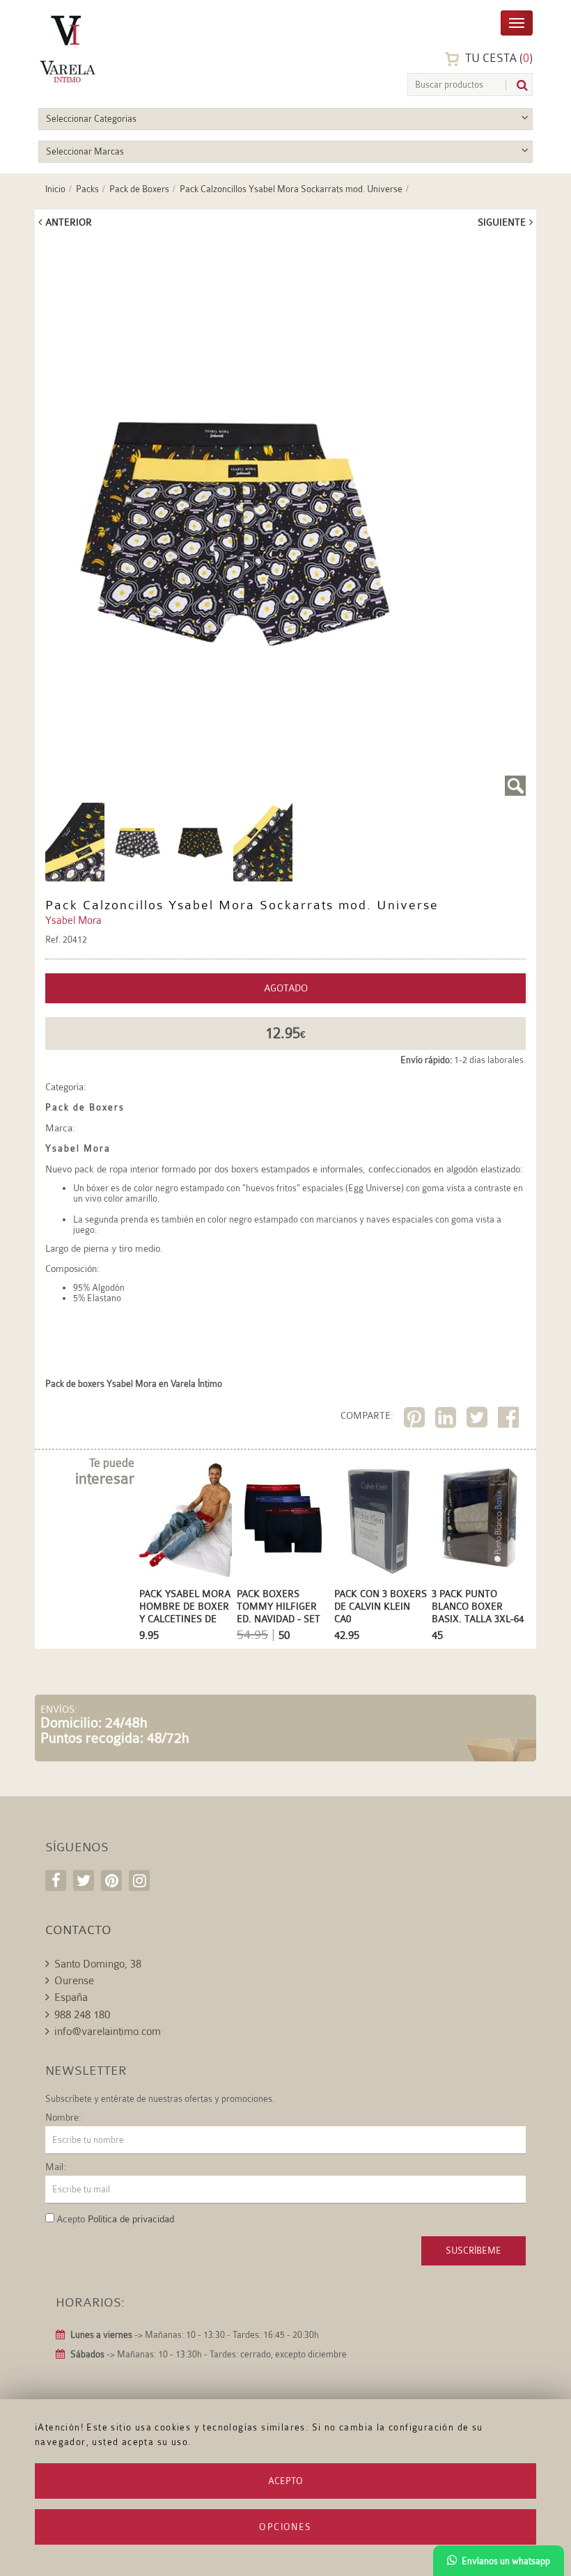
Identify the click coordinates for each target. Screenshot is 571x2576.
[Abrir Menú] (517, 22)
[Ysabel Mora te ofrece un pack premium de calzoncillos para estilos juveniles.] (285, 517)
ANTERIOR (69, 222)
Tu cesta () (498, 58)
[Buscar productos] (517, 85)
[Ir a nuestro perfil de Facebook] (56, 1880)
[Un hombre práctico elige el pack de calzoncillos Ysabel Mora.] (138, 841)
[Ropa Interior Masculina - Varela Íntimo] (104, 49)
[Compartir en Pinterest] (416, 1420)
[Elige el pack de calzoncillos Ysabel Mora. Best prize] (75, 841)
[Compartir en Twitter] (479, 1420)
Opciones (285, 2527)
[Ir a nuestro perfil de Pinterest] (111, 1880)
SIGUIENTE (502, 222)
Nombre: (63, 2117)
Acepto (285, 2481)
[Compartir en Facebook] (510, 1420)
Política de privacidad (131, 2219)
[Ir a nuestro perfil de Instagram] (139, 1880)
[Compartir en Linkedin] (447, 1420)
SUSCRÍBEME (474, 2251)
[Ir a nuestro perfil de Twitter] (84, 1880)
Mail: (56, 2167)
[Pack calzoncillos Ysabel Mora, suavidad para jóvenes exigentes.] (200, 841)
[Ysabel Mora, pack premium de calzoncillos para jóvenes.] (263, 841)
